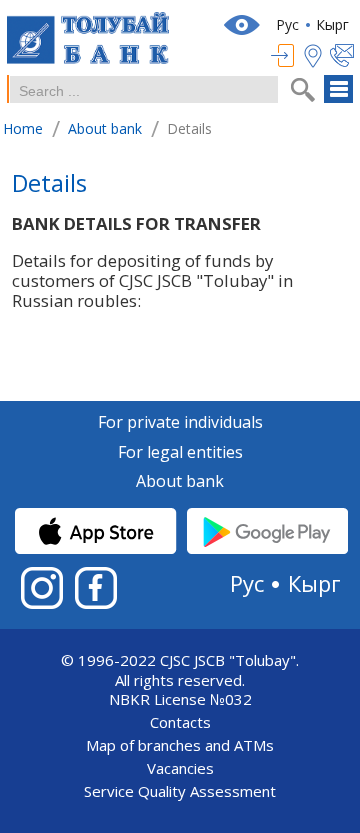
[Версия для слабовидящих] (244, 25)
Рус (287, 24)
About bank (180, 482)
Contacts (180, 722)
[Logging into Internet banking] (287, 56)
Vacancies (180, 768)
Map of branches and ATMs (180, 745)
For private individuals (180, 423)
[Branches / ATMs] (317, 56)
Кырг (332, 24)
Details (49, 185)
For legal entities (180, 453)
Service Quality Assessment (180, 791)
